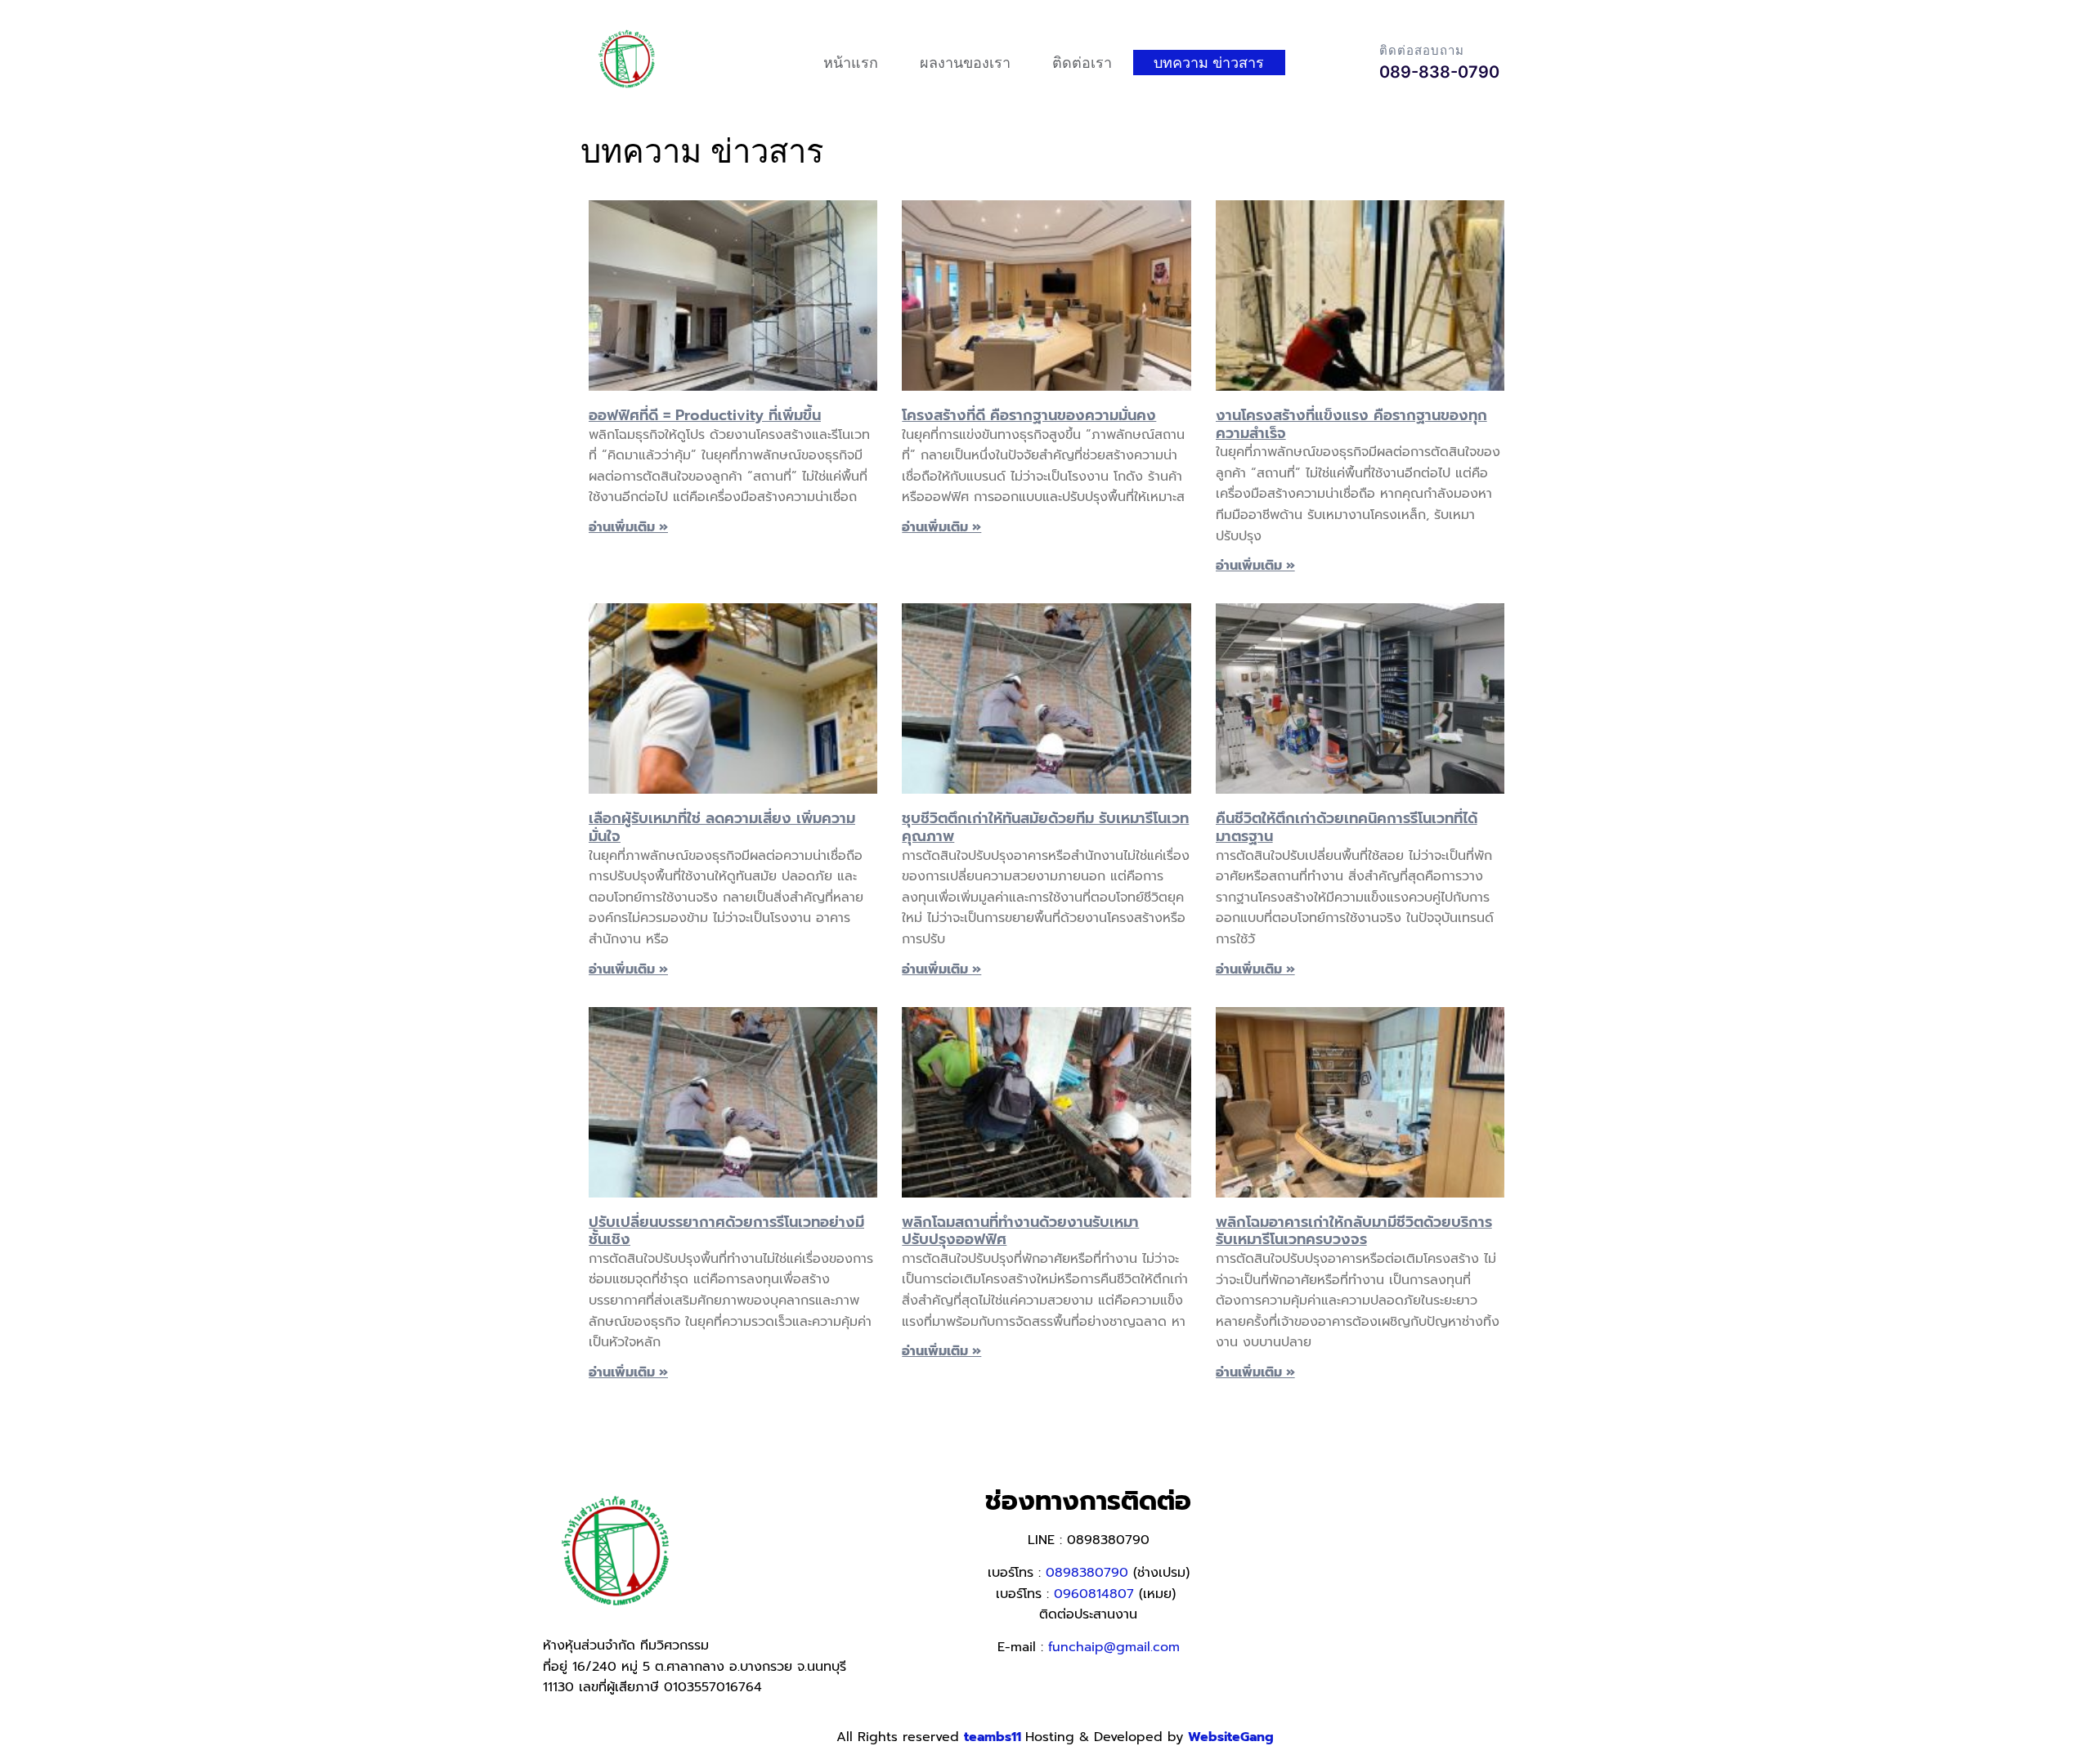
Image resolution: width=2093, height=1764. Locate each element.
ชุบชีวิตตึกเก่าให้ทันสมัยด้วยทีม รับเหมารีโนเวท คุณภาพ (1045, 827)
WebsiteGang (1231, 1737)
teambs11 (995, 1737)
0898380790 (1087, 1573)
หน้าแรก (851, 63)
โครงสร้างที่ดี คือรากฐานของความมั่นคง (1029, 415)
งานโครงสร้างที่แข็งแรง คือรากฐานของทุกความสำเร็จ (1351, 424)
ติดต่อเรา (1082, 63)
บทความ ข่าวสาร (1209, 63)
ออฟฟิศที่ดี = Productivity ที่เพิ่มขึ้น (705, 415)
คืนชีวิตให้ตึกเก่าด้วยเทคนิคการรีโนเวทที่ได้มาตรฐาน (1347, 827)
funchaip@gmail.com (1114, 1647)
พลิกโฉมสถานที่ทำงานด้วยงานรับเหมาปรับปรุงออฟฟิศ (1020, 1231)
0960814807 (1094, 1594)
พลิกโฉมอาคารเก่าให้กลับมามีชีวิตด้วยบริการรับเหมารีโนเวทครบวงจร (1354, 1231)
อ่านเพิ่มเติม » (628, 527)
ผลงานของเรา (965, 63)
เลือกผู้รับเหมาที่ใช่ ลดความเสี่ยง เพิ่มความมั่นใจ (722, 827)
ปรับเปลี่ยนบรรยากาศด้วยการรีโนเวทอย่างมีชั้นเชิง (726, 1231)
